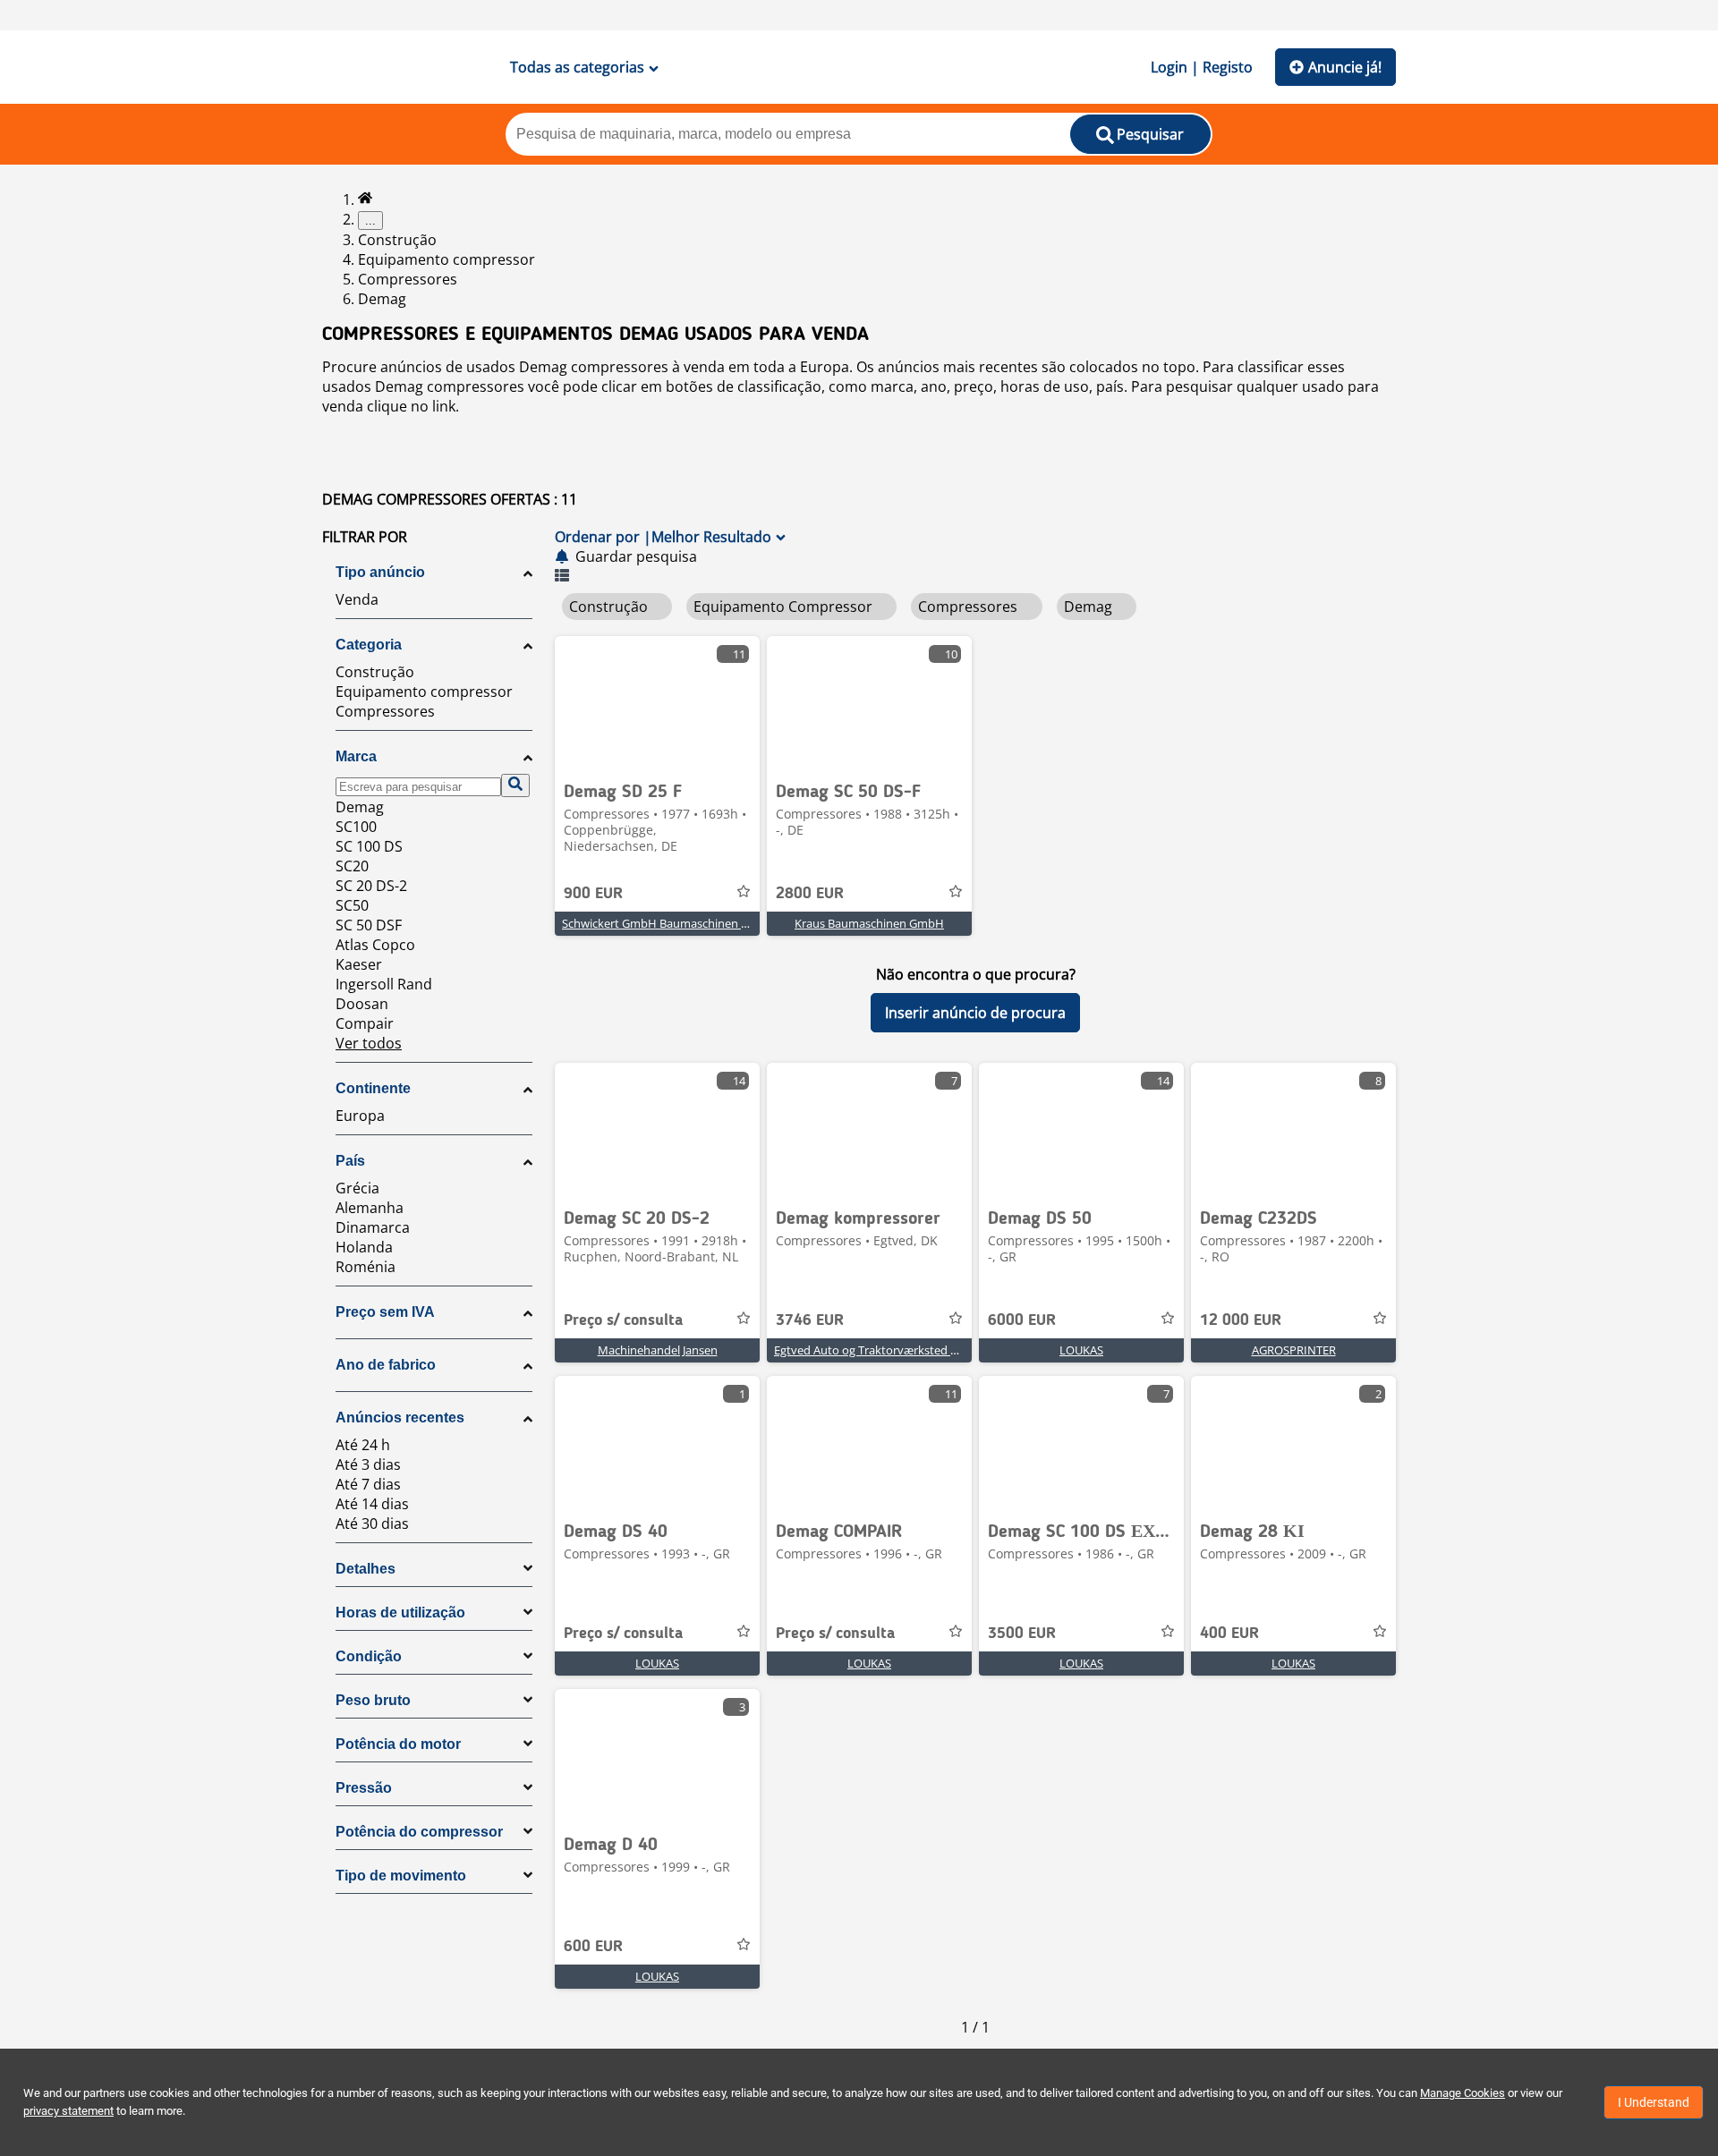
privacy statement (68, 2111)
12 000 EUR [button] (1241, 1320)
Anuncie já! (1345, 67)
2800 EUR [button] (810, 894)
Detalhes (366, 1569)
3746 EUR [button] (810, 1320)
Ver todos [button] (369, 1043)
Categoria (369, 645)
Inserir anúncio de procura (975, 1013)
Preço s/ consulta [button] (623, 1320)
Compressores (408, 279)
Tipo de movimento (401, 1876)
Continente (373, 1088)
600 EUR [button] (593, 1947)
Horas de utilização (400, 1613)
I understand (1654, 2102)
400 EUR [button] (1229, 1634)
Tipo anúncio (380, 572)
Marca (356, 756)
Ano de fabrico (386, 1365)
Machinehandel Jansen (658, 1350)
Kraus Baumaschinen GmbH (869, 923)
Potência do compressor (419, 1832)
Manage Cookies (1463, 2093)
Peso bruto (373, 1700)
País (350, 1161)
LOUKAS (1081, 1350)
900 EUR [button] (593, 894)
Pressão (364, 1788)
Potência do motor (398, 1744)
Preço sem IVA (385, 1312)
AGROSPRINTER (1294, 1350)
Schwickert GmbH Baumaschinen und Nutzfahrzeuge (703, 923)
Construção (397, 240)
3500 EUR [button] (1022, 1634)
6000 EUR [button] (1022, 1320)
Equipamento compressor (447, 259)
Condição (369, 1656)
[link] (657, 703)
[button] (434, 537)
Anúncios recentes (400, 1418)
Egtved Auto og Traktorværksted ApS (872, 1350)
